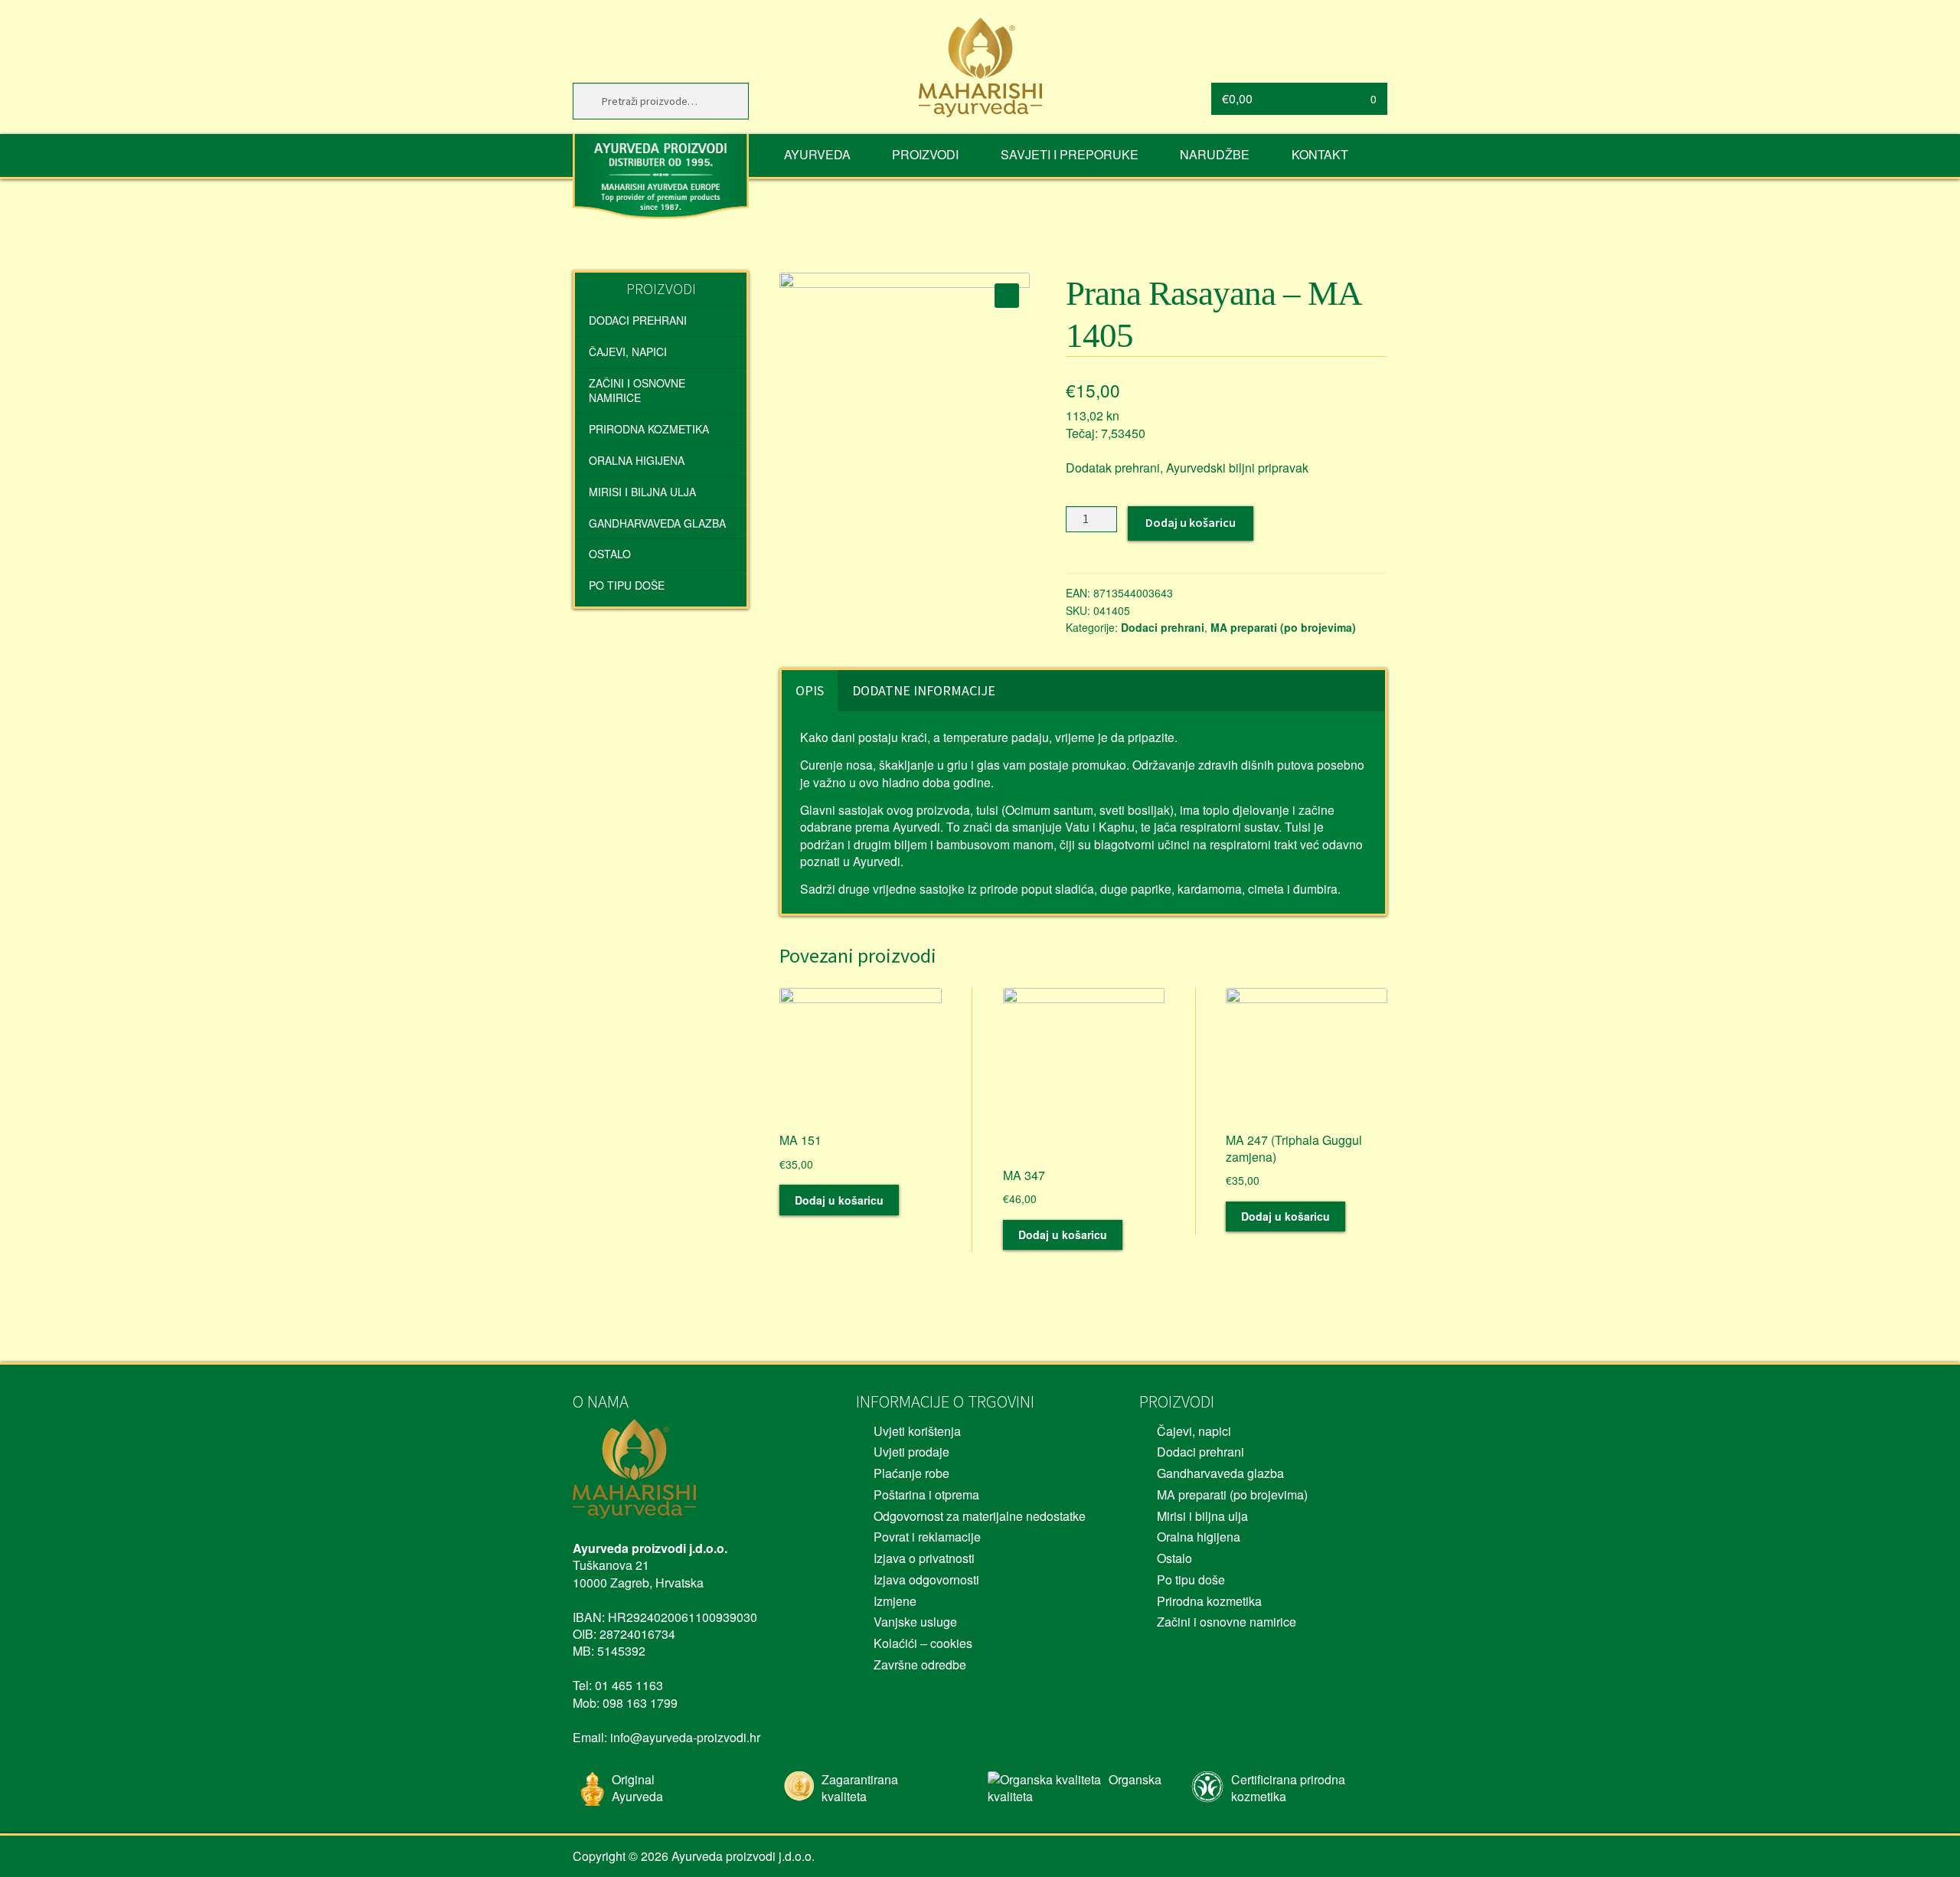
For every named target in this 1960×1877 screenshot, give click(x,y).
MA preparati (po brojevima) (1283, 627)
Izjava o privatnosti (924, 1558)
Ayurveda (817, 154)
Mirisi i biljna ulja (642, 492)
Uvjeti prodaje (911, 1452)
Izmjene (895, 1601)
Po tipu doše (627, 585)
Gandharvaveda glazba (657, 523)
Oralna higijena (637, 460)
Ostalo (610, 554)
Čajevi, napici (628, 352)
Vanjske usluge (915, 1622)
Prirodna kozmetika (649, 429)
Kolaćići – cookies (923, 1643)
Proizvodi (925, 154)
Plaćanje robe (911, 1473)
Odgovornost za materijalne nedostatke (980, 1516)
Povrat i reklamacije (927, 1537)
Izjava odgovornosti (926, 1579)
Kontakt (1320, 154)
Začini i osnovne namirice (637, 391)
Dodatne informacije (924, 690)
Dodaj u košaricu (1191, 522)
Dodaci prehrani (1163, 627)
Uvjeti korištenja (917, 1431)
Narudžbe (1215, 154)
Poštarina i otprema (926, 1494)
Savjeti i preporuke (1070, 154)
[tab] (810, 691)
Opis (810, 690)
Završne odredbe (920, 1664)
